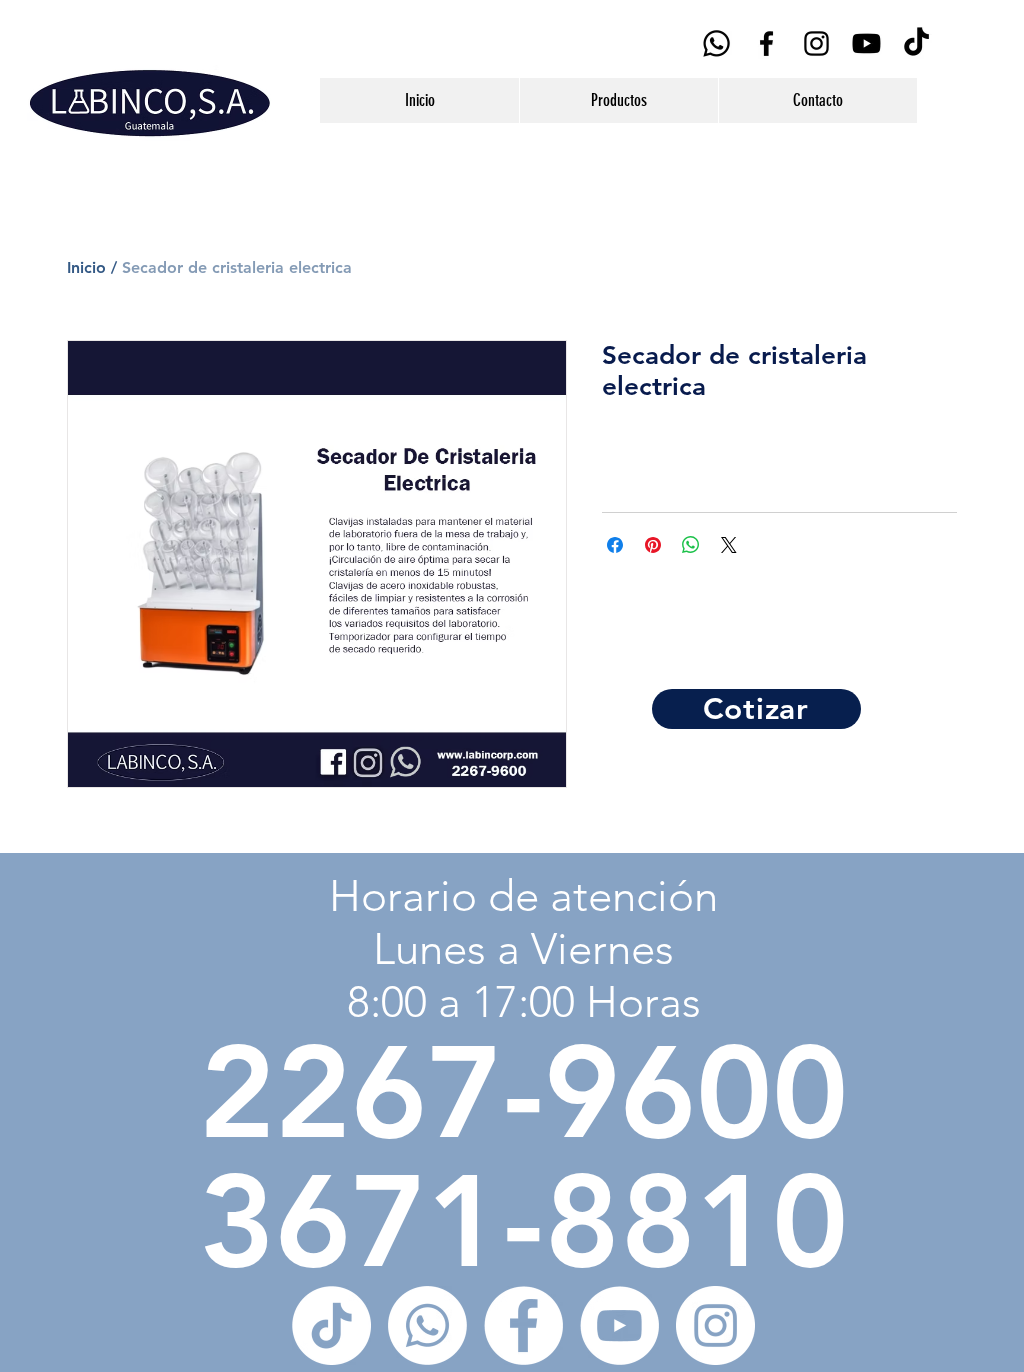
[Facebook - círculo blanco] (523, 1325)
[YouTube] (866, 43)
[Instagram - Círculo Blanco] (715, 1325)
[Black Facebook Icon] (766, 43)
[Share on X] (729, 545)
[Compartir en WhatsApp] (691, 545)
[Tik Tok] (916, 43)
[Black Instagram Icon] (816, 43)
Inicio (86, 267)
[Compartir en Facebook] (615, 545)
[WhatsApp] (716, 43)
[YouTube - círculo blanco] (619, 1325)
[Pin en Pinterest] (653, 545)
